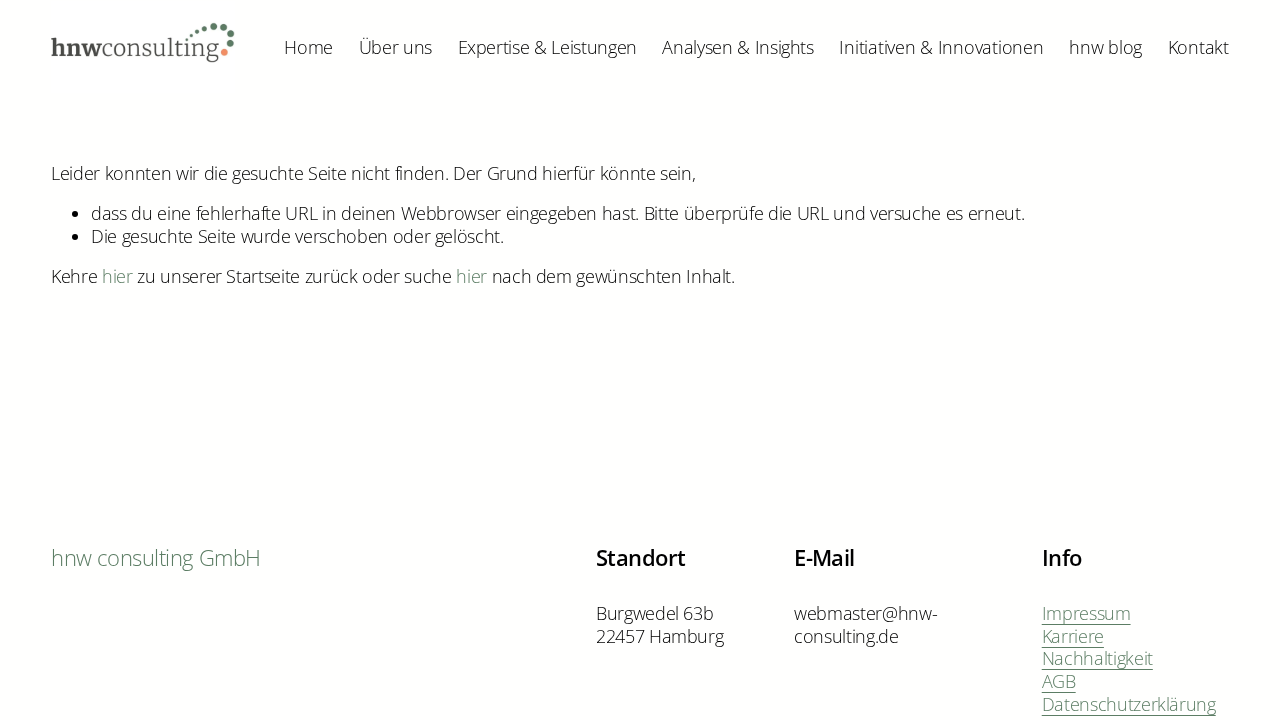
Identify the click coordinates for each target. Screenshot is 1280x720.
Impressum (1086, 613)
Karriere (1073, 636)
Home (308, 47)
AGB (1059, 681)
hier (117, 276)
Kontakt (1198, 47)
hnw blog (1105, 47)
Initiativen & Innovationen (941, 47)
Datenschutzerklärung (1129, 704)
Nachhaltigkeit (1097, 658)
